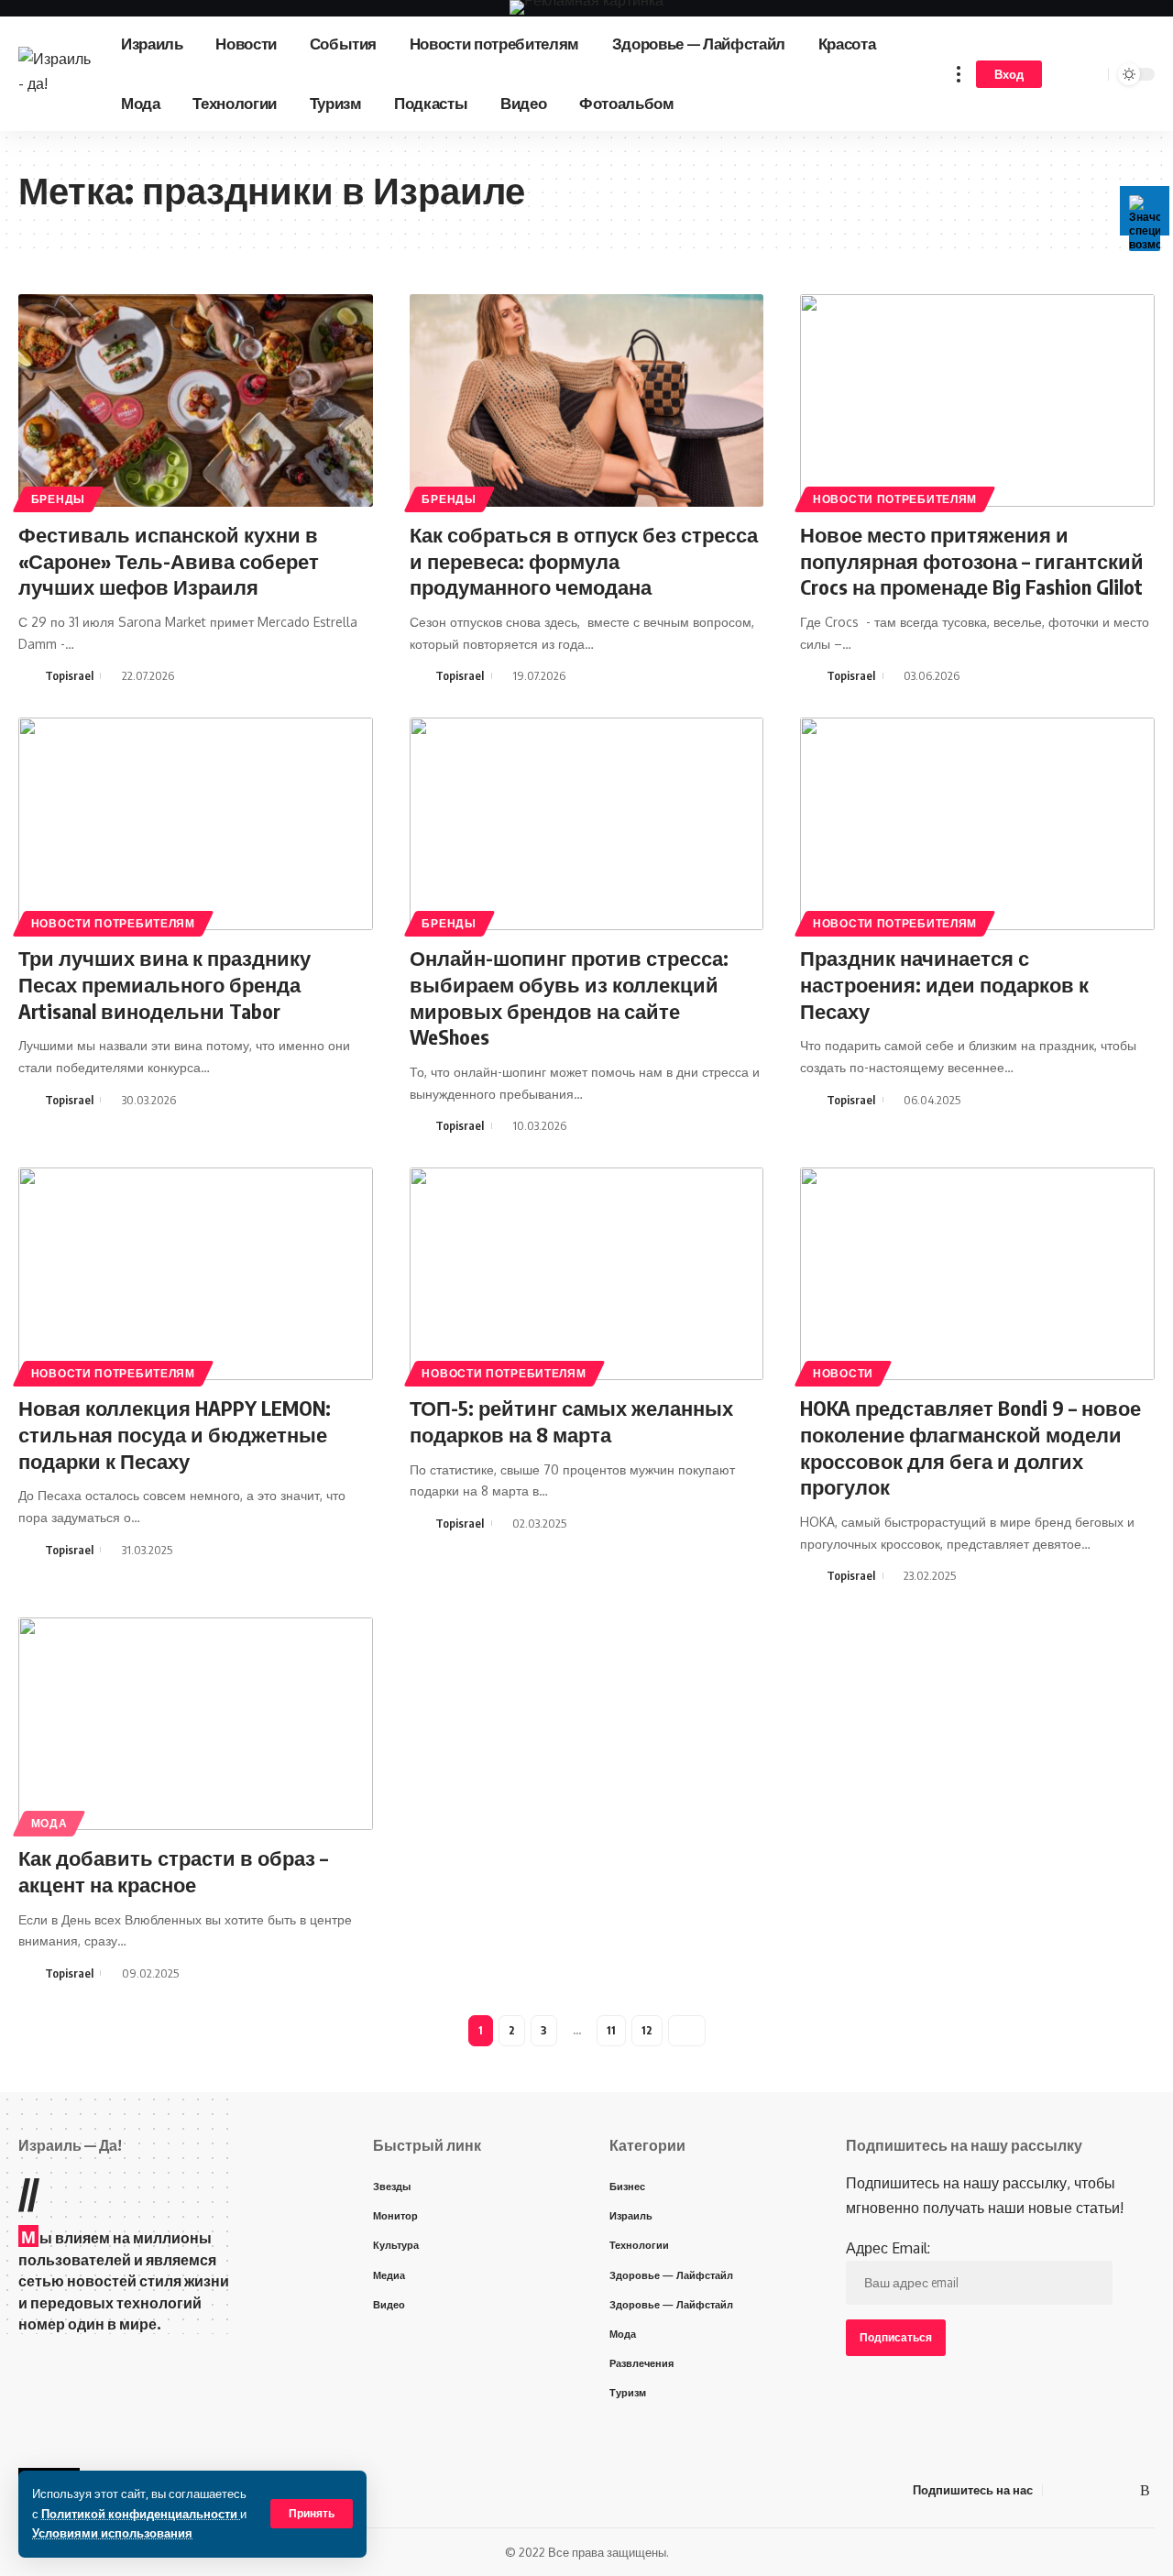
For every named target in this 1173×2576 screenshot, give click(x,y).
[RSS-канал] (1145, 2490)
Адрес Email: (888, 2248)
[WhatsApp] (1124, 2490)
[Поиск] (1091, 74)
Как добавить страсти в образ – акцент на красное (173, 1871)
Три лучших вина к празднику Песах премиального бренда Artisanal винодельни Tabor (164, 984)
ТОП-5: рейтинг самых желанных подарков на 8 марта (571, 1421)
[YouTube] (1080, 2490)
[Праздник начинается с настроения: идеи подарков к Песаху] (977, 824)
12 (647, 2030)
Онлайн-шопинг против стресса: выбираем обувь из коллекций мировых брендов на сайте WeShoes (569, 997)
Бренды (58, 499)
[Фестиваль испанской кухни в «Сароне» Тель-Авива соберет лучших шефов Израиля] (196, 400)
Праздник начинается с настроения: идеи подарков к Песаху (944, 984)
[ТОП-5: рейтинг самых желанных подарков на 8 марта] (587, 1274)
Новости (843, 1373)
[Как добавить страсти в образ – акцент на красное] (196, 1724)
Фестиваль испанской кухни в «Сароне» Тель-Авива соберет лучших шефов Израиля (169, 560)
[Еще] (959, 74)
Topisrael (69, 675)
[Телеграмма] (1102, 2490)
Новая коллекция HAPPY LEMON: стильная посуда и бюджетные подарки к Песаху (175, 1434)
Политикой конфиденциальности (141, 2514)
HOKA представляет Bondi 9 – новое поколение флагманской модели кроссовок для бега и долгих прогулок (970, 1447)
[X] (1058, 2490)
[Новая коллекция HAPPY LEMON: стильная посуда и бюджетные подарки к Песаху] (196, 1274)
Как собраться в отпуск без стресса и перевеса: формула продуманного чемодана (584, 560)
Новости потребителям (895, 499)
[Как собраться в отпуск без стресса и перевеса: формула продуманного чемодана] (587, 400)
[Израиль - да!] (55, 74)
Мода (49, 1823)
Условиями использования (112, 2533)
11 (611, 2030)
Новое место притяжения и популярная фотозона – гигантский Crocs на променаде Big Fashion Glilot (972, 560)
